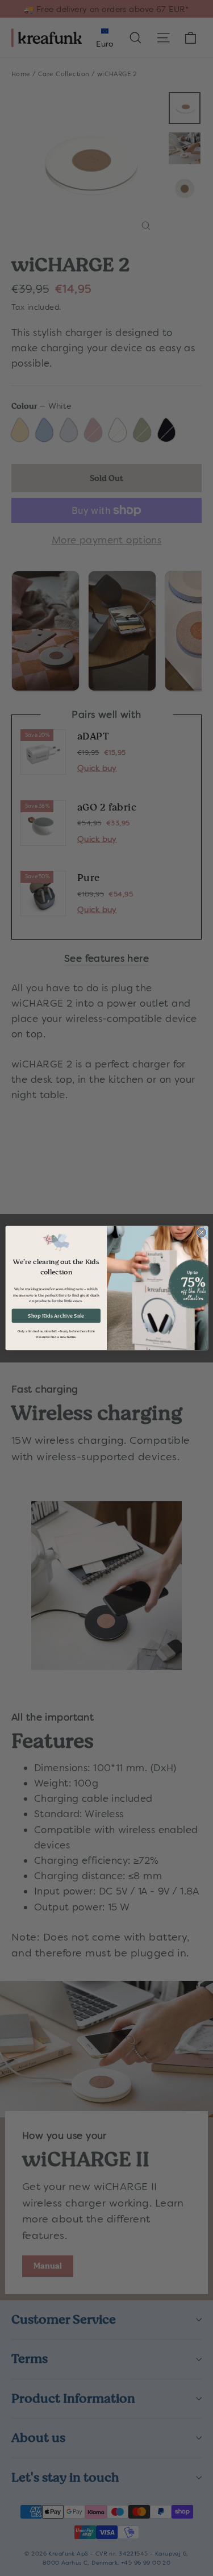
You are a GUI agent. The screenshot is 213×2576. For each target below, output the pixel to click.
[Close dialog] (201, 1232)
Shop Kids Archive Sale (56, 1316)
